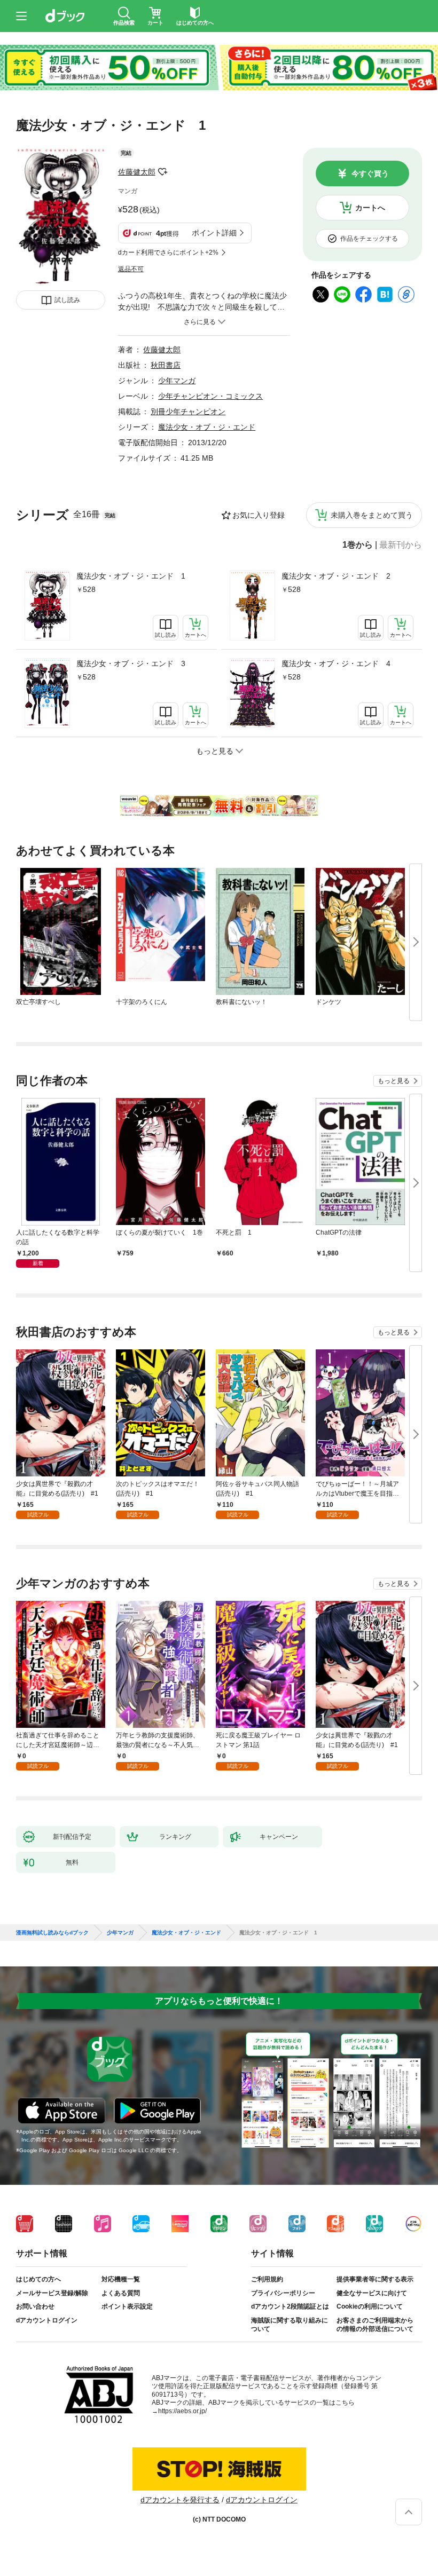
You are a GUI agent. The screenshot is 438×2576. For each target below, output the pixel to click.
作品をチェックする (369, 239)
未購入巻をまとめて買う (372, 515)
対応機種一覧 (121, 2279)
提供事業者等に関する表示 (375, 2279)
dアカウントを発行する (180, 2500)
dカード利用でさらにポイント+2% (168, 252)
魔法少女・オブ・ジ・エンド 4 (336, 663)
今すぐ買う (370, 173)
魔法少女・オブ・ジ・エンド (207, 427)
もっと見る (394, 1081)
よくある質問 (121, 2293)
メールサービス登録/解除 (52, 2293)
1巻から (358, 545)
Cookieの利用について (370, 2306)
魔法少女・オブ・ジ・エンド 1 (131, 576)
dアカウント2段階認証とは (290, 2306)
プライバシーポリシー (283, 2293)
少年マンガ (177, 381)
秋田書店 (166, 365)
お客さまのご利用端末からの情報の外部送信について (375, 2325)
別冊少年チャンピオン (188, 412)
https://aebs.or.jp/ (182, 2411)
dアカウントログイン (47, 2320)
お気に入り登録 (259, 515)
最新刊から (401, 545)
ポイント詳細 (214, 233)
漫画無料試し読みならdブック (52, 1933)
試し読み (67, 300)
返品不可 (131, 269)
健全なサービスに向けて (372, 2293)
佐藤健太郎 (137, 172)
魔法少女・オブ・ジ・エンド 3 (131, 663)
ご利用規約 (267, 2279)
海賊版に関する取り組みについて (290, 2325)
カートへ (370, 208)
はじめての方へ (38, 2279)
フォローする (163, 172)
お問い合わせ (35, 2306)
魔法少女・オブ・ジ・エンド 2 (336, 576)
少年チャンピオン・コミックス (210, 396)
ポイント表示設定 (127, 2306)
